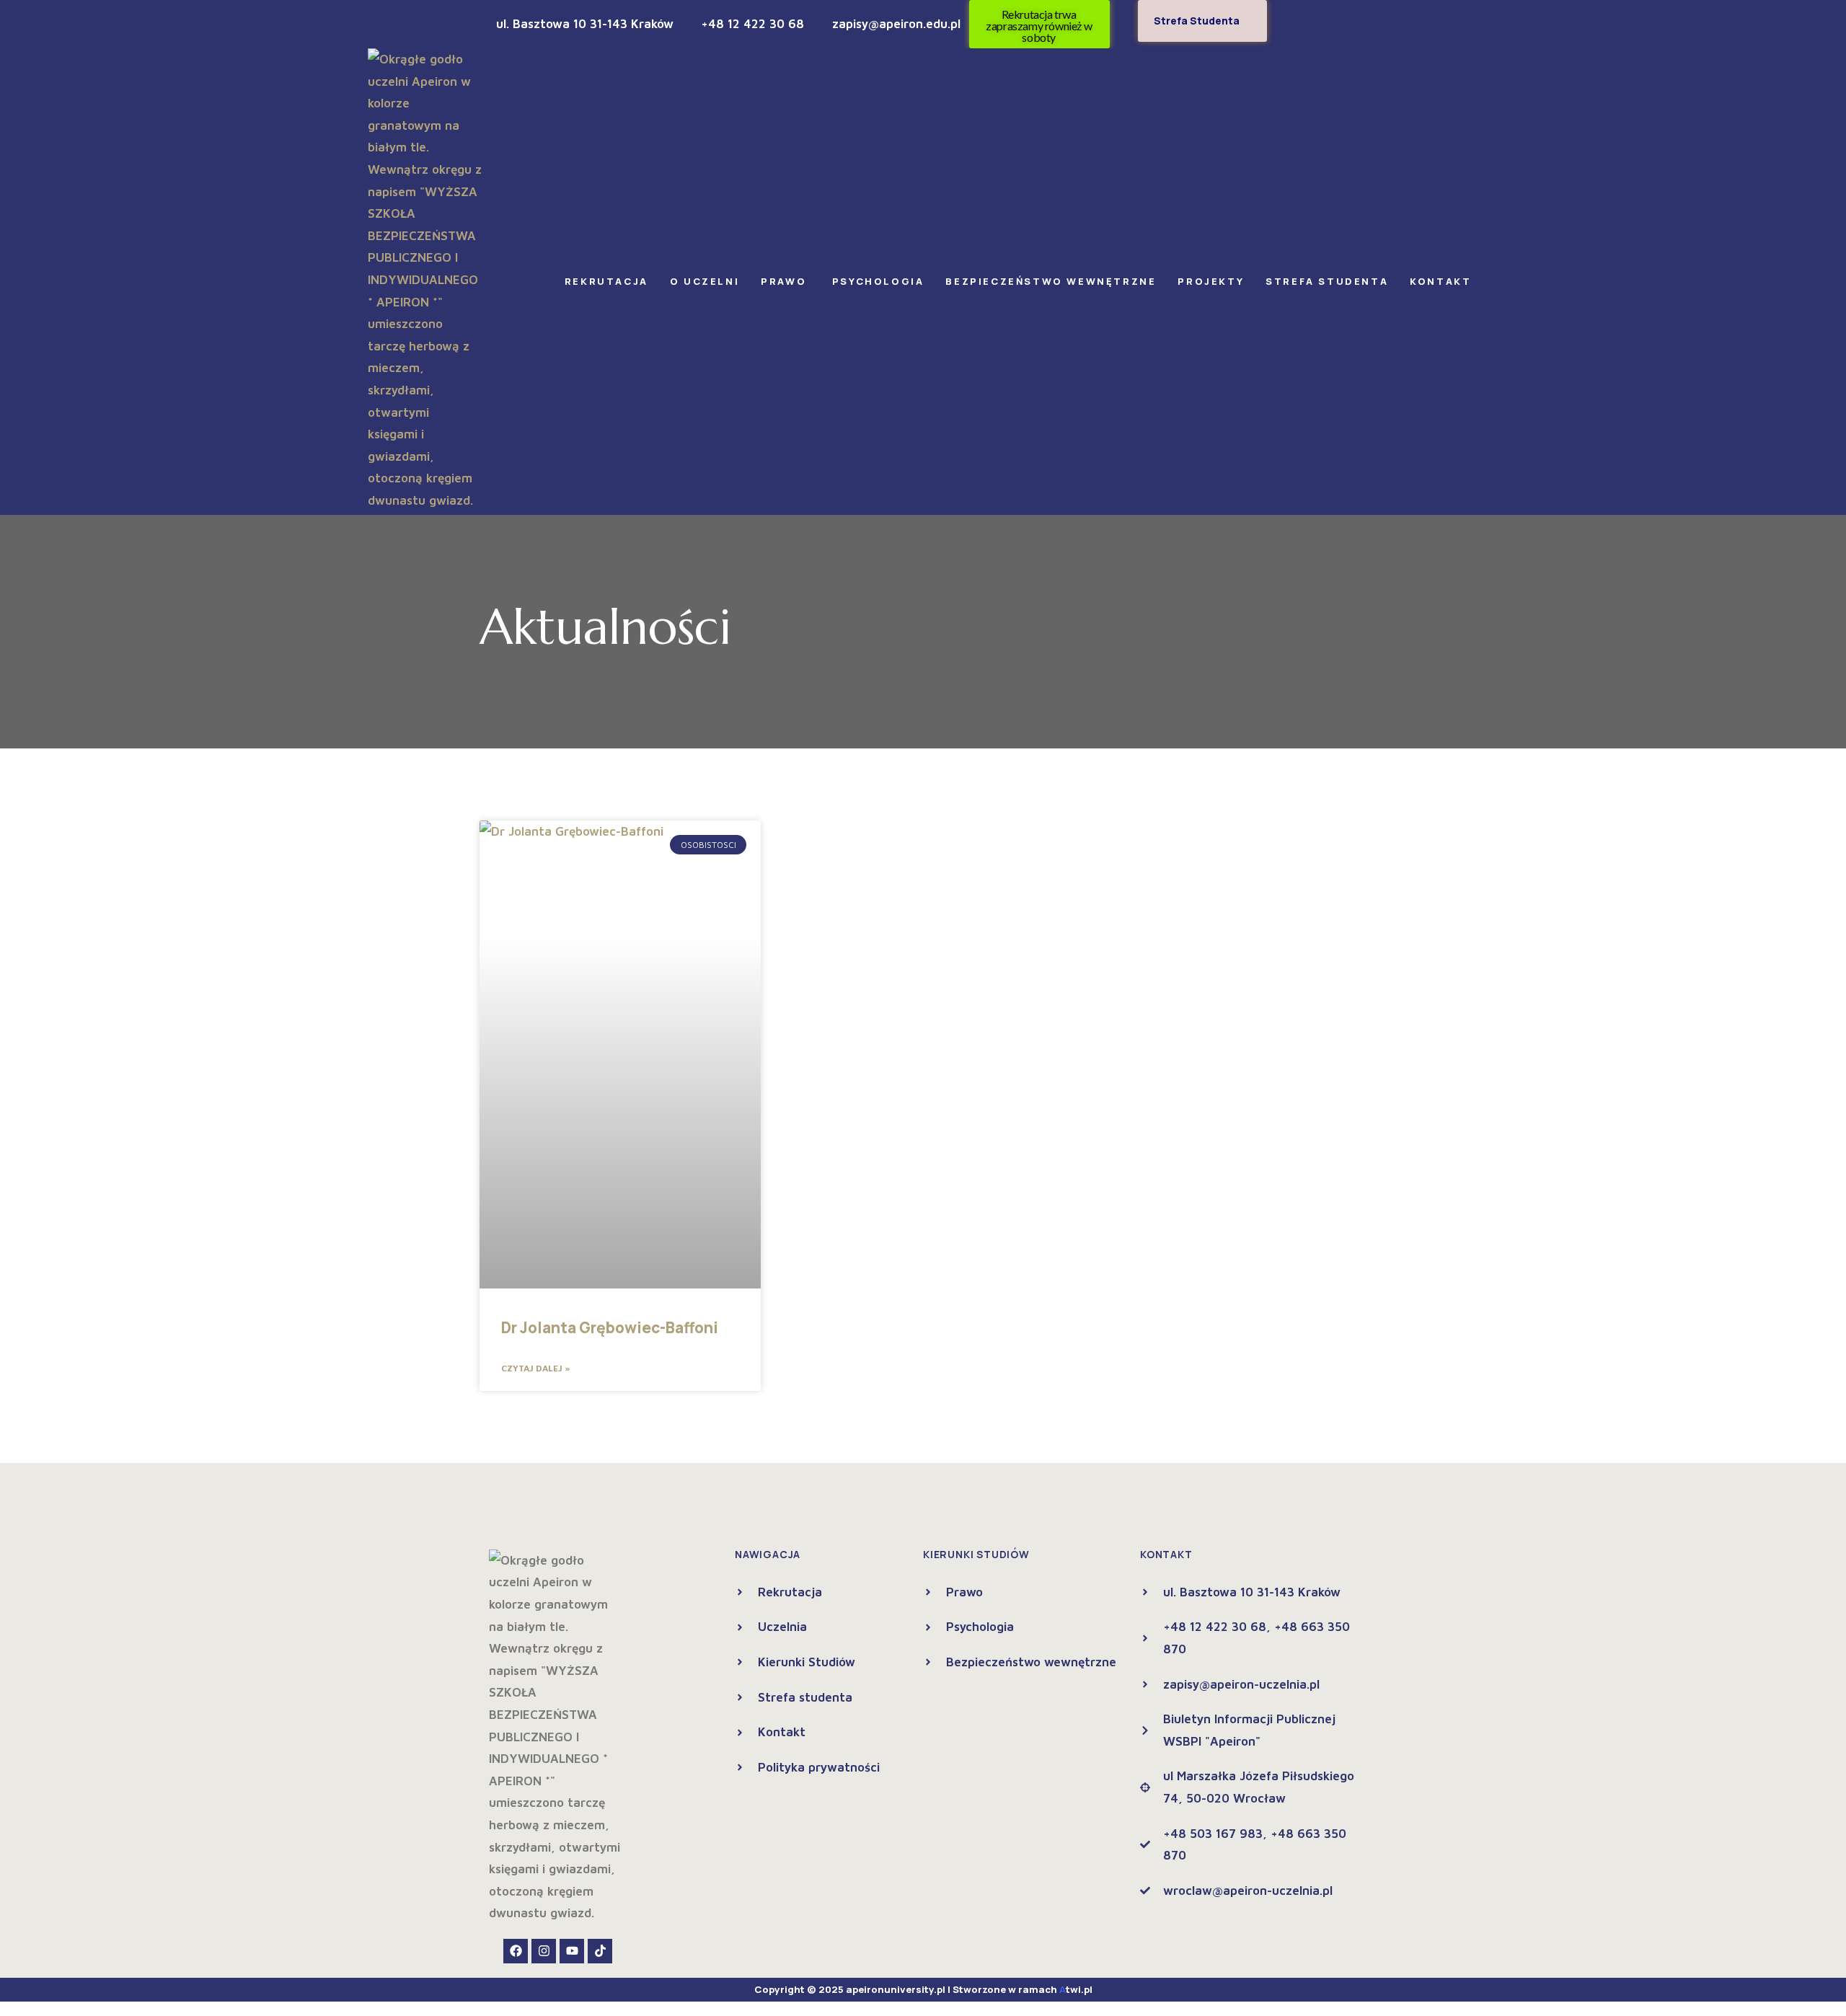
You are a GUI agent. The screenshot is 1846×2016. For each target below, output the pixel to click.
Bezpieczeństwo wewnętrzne (1051, 281)
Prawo (786, 281)
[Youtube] (572, 1951)
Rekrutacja (606, 281)
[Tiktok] (600, 1951)
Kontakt (1440, 281)
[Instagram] (544, 1951)
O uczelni (705, 281)
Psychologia (878, 281)
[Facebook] (516, 1951)
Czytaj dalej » (536, 1368)
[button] (610, 282)
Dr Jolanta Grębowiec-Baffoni (610, 1327)
